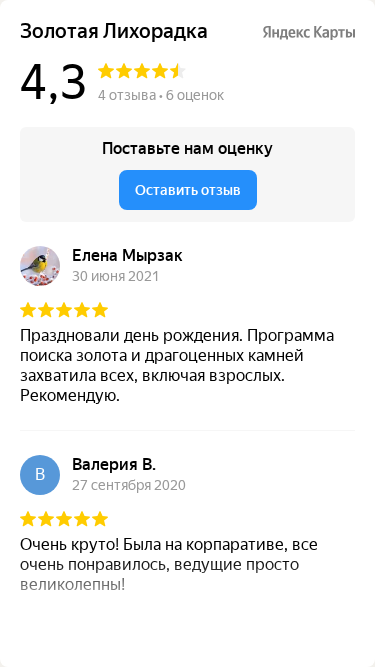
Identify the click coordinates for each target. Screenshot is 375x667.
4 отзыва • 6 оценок (161, 95)
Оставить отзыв (188, 190)
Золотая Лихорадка (114, 31)
